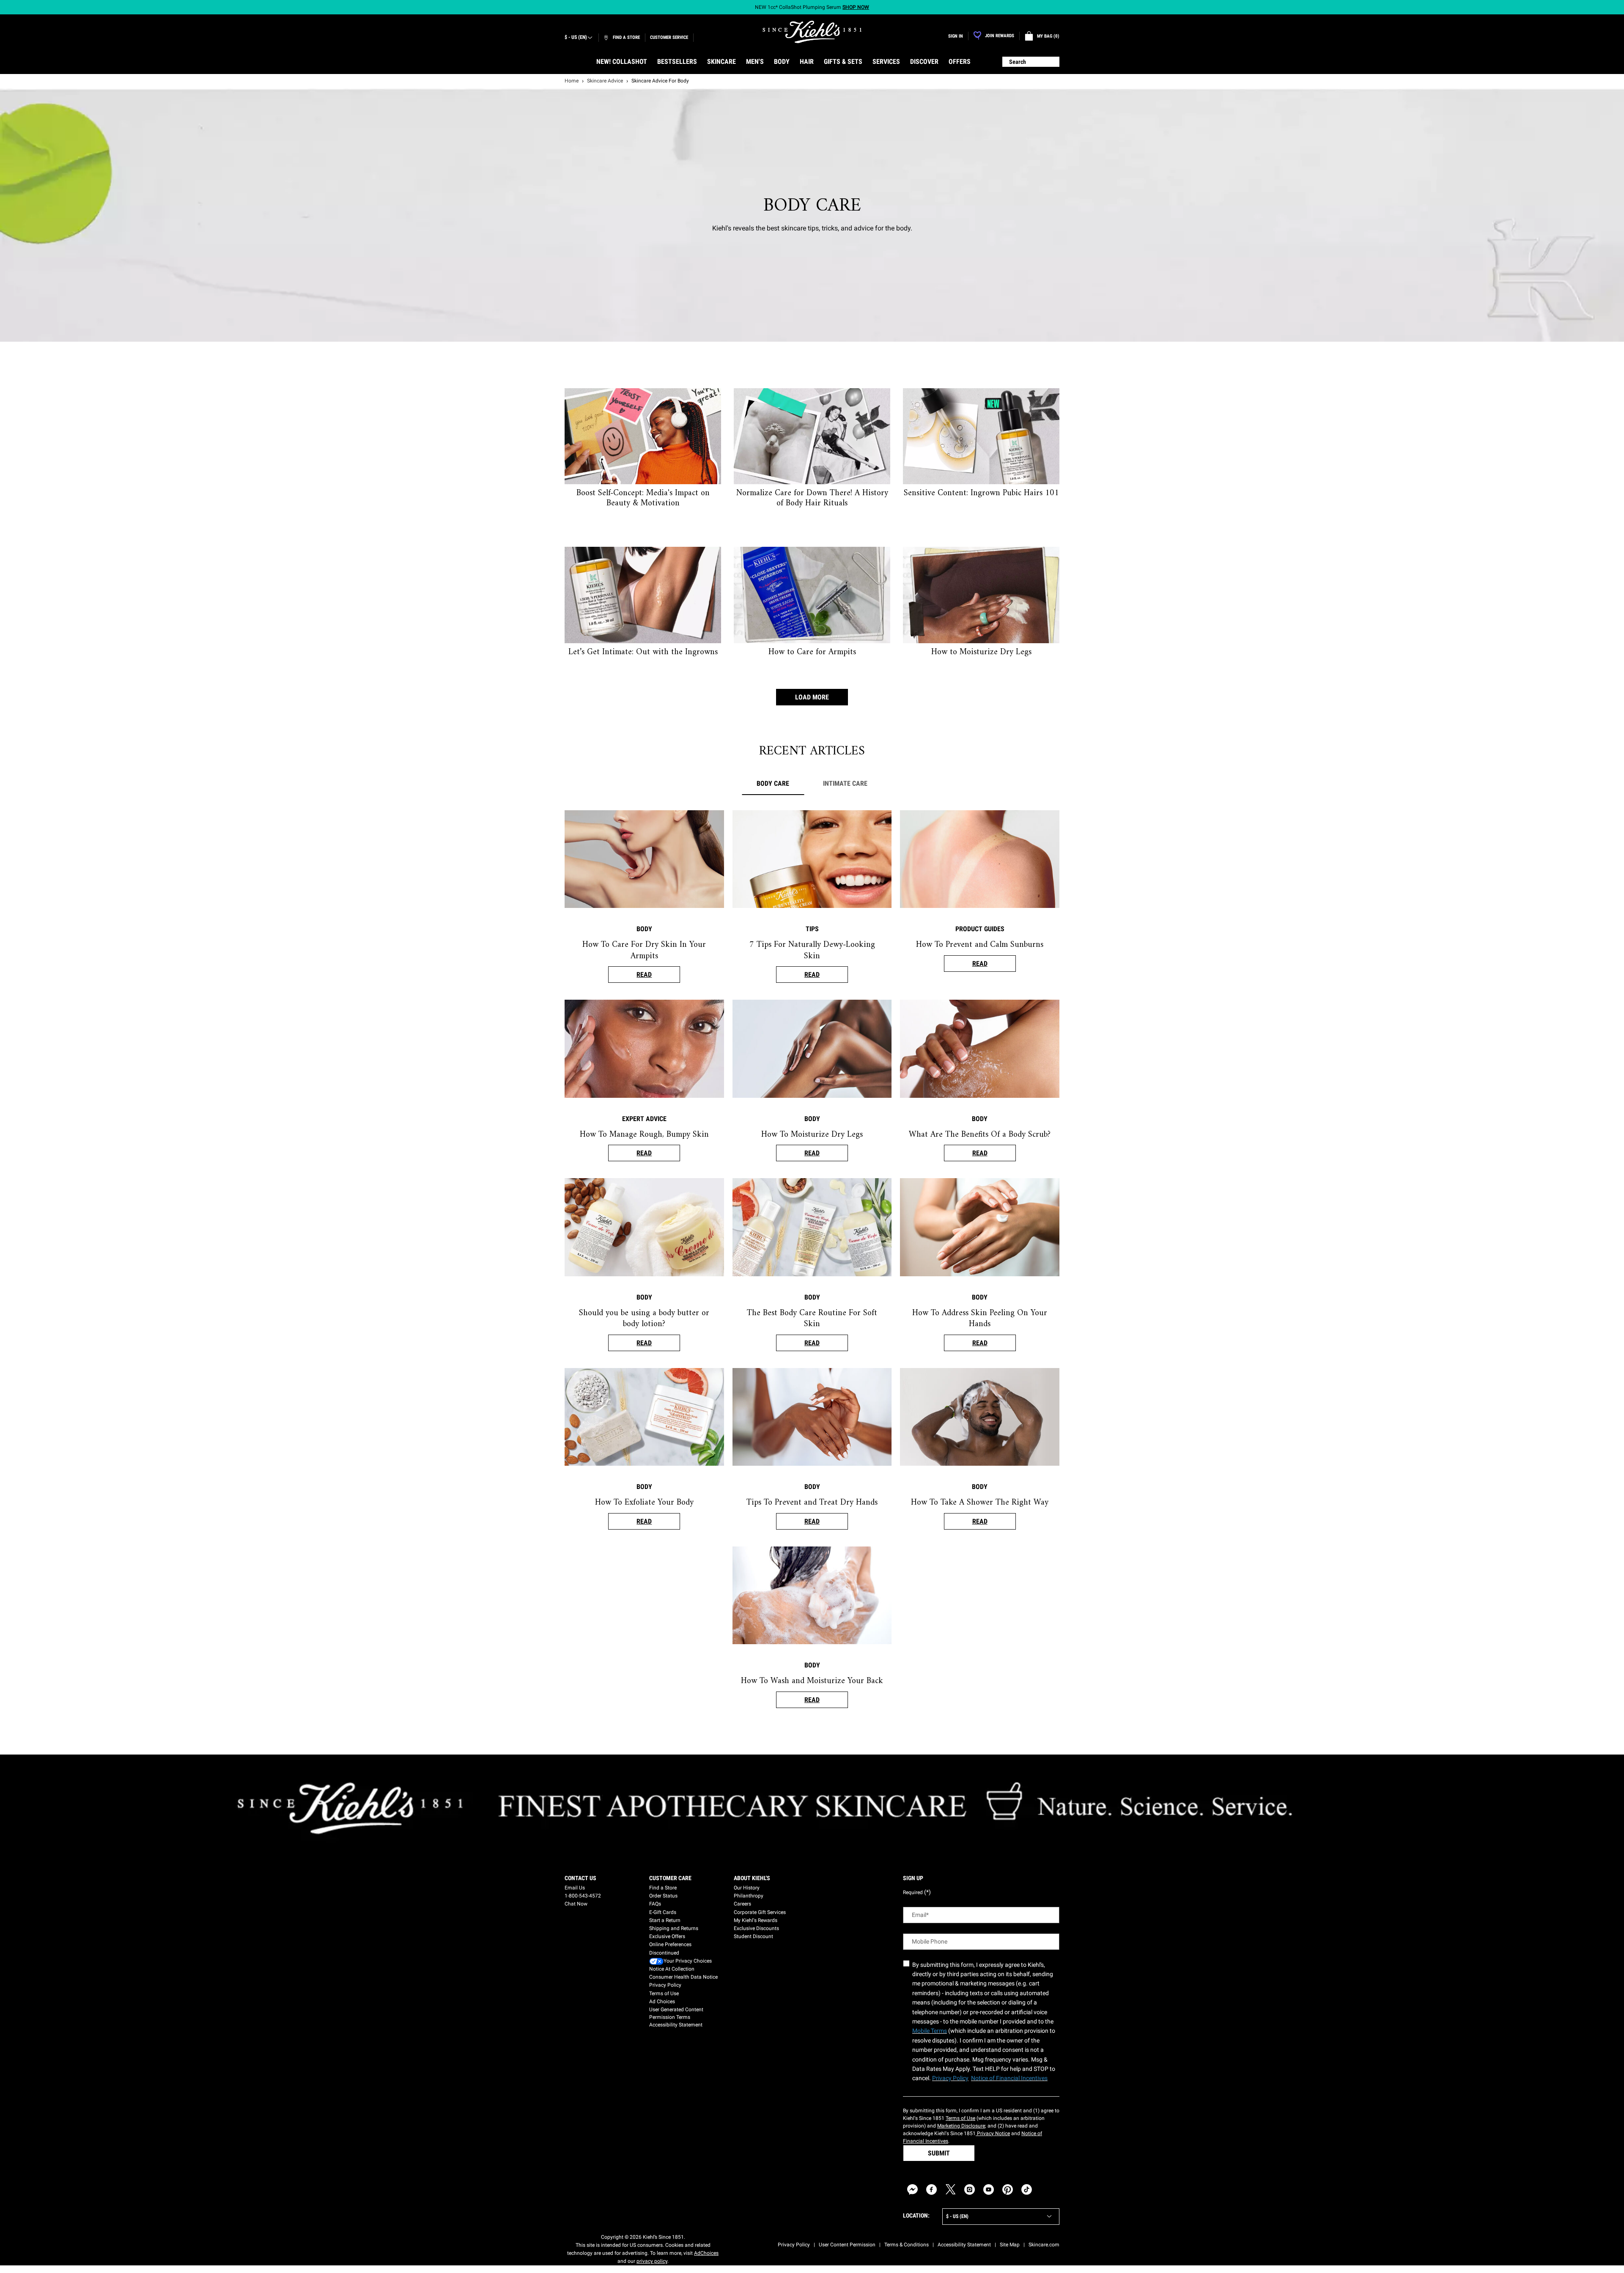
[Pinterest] (1008, 2189)
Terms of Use (664, 1993)
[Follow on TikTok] (1027, 2189)
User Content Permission (847, 2245)
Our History (747, 1888)
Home (572, 81)
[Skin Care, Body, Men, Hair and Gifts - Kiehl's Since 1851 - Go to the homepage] (812, 32)
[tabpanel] (812, 1268)
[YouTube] (989, 2189)
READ (644, 975)
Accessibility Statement (676, 2025)
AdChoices (706, 2253)
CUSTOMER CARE (670, 1878)
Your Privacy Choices (688, 1961)
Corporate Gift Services (760, 1912)
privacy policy (652, 2261)
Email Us (575, 1888)
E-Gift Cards (663, 1912)
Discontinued (664, 1953)
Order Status (663, 1896)
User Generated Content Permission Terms (676, 2013)
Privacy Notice (993, 2133)
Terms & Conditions (907, 2245)
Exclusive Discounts (756, 1928)
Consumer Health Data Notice (683, 1977)
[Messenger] (912, 2189)
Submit (939, 2153)
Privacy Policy (665, 1985)
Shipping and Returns (674, 1928)
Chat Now (576, 1904)
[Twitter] (951, 2189)
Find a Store (663, 1888)
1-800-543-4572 (583, 1896)
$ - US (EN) (576, 37)
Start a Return (665, 1920)
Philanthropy (749, 1896)
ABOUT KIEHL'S (752, 1878)
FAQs (655, 1904)
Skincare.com (1044, 2245)
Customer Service (669, 37)
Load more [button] (812, 697)
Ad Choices (662, 2002)
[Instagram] (970, 2189)
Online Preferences (670, 1944)
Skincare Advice (605, 81)
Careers (742, 1904)
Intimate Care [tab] (845, 783)
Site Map (1010, 2245)
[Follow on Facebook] (931, 2189)
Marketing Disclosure (961, 2126)
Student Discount (753, 1936)
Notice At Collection (672, 1969)
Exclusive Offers (667, 1936)
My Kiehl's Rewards (756, 1920)
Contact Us (580, 1878)
